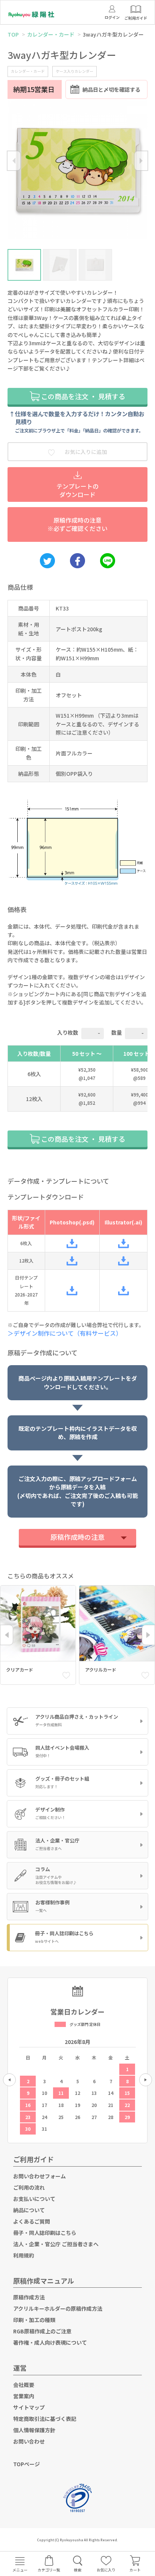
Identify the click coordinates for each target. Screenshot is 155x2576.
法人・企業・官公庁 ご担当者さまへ (56, 2244)
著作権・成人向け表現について (50, 2342)
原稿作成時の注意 (77, 1537)
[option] (77, 171)
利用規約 (24, 2255)
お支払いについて (34, 2199)
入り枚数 (68, 1032)
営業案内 (24, 2396)
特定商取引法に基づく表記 (45, 2419)
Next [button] (141, 161)
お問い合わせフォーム (40, 2176)
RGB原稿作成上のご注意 (42, 2331)
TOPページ (27, 2464)
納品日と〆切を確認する (111, 89)
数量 (117, 1032)
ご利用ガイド (33, 2159)
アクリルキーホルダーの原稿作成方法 (58, 2308)
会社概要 (24, 2385)
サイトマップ (29, 2407)
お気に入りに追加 (85, 452)
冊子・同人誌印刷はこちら (45, 2233)
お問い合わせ (29, 2441)
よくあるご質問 (32, 2221)
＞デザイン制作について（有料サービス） (67, 1333)
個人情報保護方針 (34, 2430)
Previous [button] (14, 161)
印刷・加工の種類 (34, 2320)
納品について (29, 2210)
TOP (13, 34)
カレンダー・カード (51, 34)
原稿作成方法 (29, 2297)
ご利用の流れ (29, 2187)
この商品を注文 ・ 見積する (82, 396)
